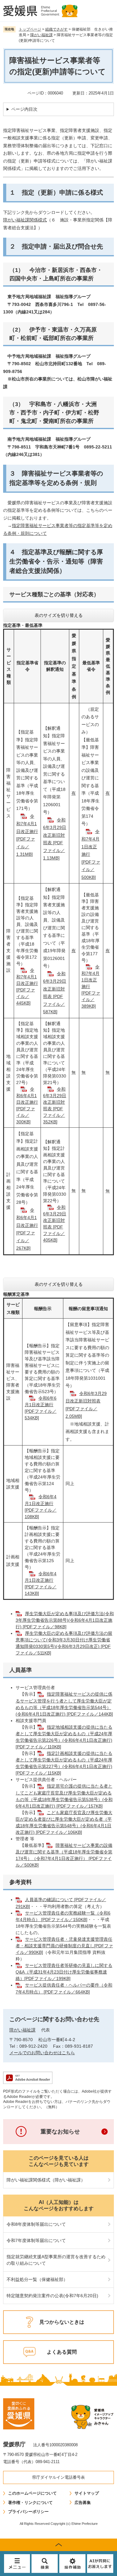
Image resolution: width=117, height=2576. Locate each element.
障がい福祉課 (41, 35)
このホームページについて (32, 2493)
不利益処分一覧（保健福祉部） (37, 2279)
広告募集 (83, 2503)
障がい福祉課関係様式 (25, 220)
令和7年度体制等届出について (36, 2240)
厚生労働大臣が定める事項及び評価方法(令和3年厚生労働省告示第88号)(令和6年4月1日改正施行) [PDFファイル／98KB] (65, 1620)
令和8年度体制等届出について (36, 2224)
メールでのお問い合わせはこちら (42, 2053)
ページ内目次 (24, 109)
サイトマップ (87, 2493)
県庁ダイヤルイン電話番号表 (58, 2477)
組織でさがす (56, 29)
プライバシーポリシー (28, 2512)
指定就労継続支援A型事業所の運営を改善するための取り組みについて (56, 2260)
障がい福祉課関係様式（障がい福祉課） (46, 2180)
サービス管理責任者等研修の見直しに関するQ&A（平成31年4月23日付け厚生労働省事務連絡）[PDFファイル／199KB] (64, 1972)
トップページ (30, 29)
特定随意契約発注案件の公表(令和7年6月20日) (52, 2296)
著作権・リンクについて (30, 2503)
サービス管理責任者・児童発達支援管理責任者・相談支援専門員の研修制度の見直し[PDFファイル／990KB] (64, 1946)
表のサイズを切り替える (59, 615)
